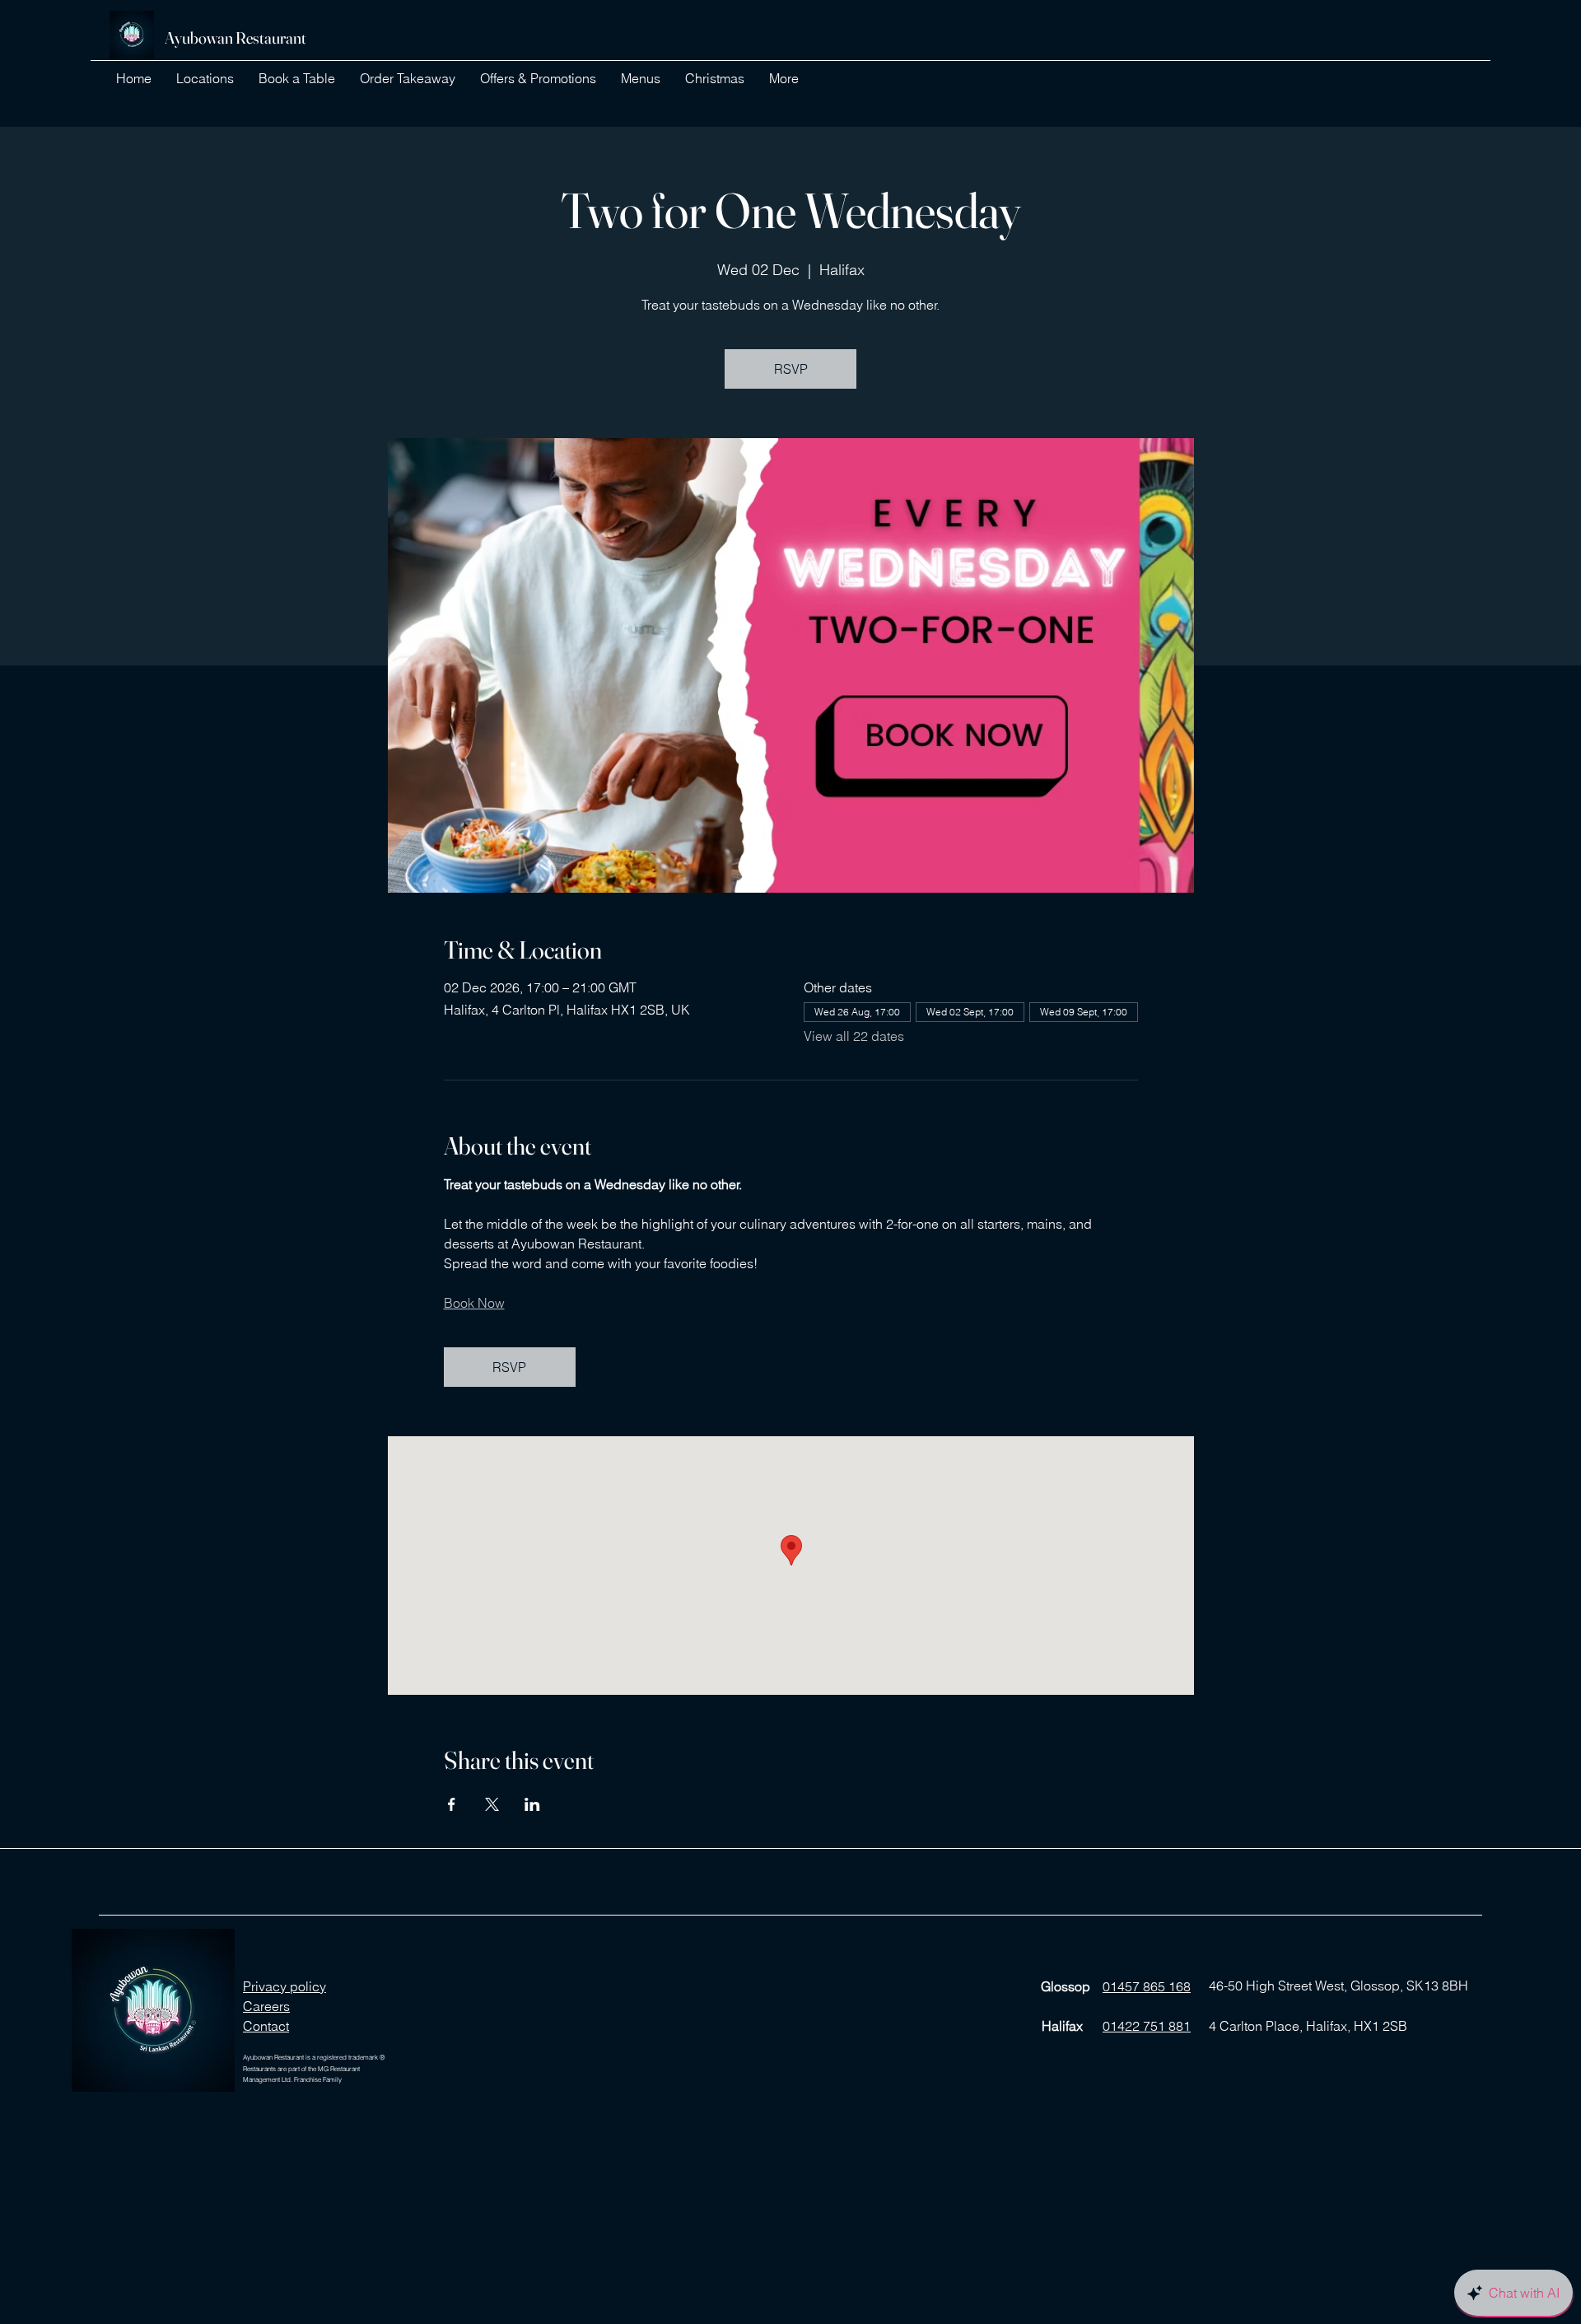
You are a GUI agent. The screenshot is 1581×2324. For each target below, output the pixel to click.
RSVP (791, 369)
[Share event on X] (492, 1804)
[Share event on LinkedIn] (532, 1804)
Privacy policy (284, 1986)
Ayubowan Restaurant (236, 37)
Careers (266, 2006)
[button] (205, 78)
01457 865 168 (1147, 1986)
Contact (266, 2026)
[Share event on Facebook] (452, 1804)
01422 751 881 (1147, 2026)
